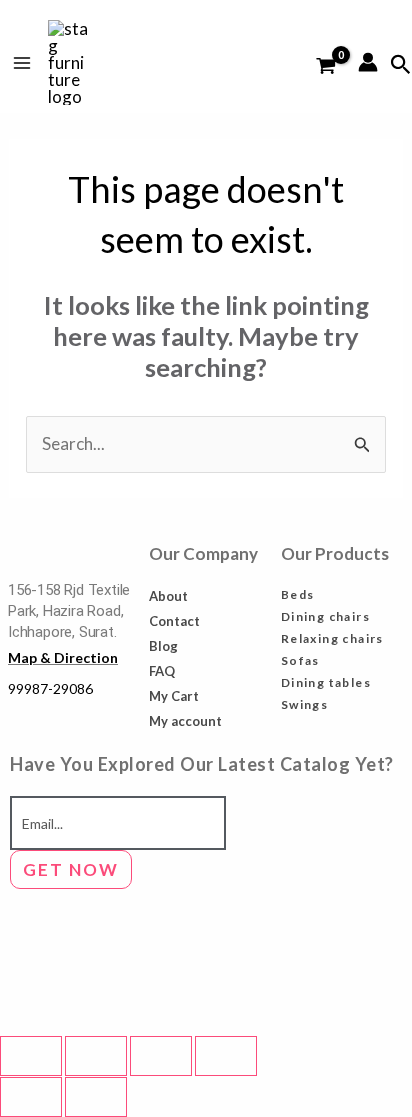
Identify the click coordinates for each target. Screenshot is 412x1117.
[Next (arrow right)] (96, 1097)
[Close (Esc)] (226, 1056)
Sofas (300, 660)
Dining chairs (325, 616)
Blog (163, 646)
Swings (304, 704)
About (168, 596)
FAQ (162, 671)
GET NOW (71, 869)
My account (185, 721)
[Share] (161, 1056)
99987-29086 (50, 688)
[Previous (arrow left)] (31, 1097)
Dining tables (326, 682)
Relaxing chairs (332, 638)
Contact (174, 621)
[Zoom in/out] (31, 1056)
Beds (298, 594)
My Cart (174, 696)
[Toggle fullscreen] (96, 1056)
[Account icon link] (368, 62)
